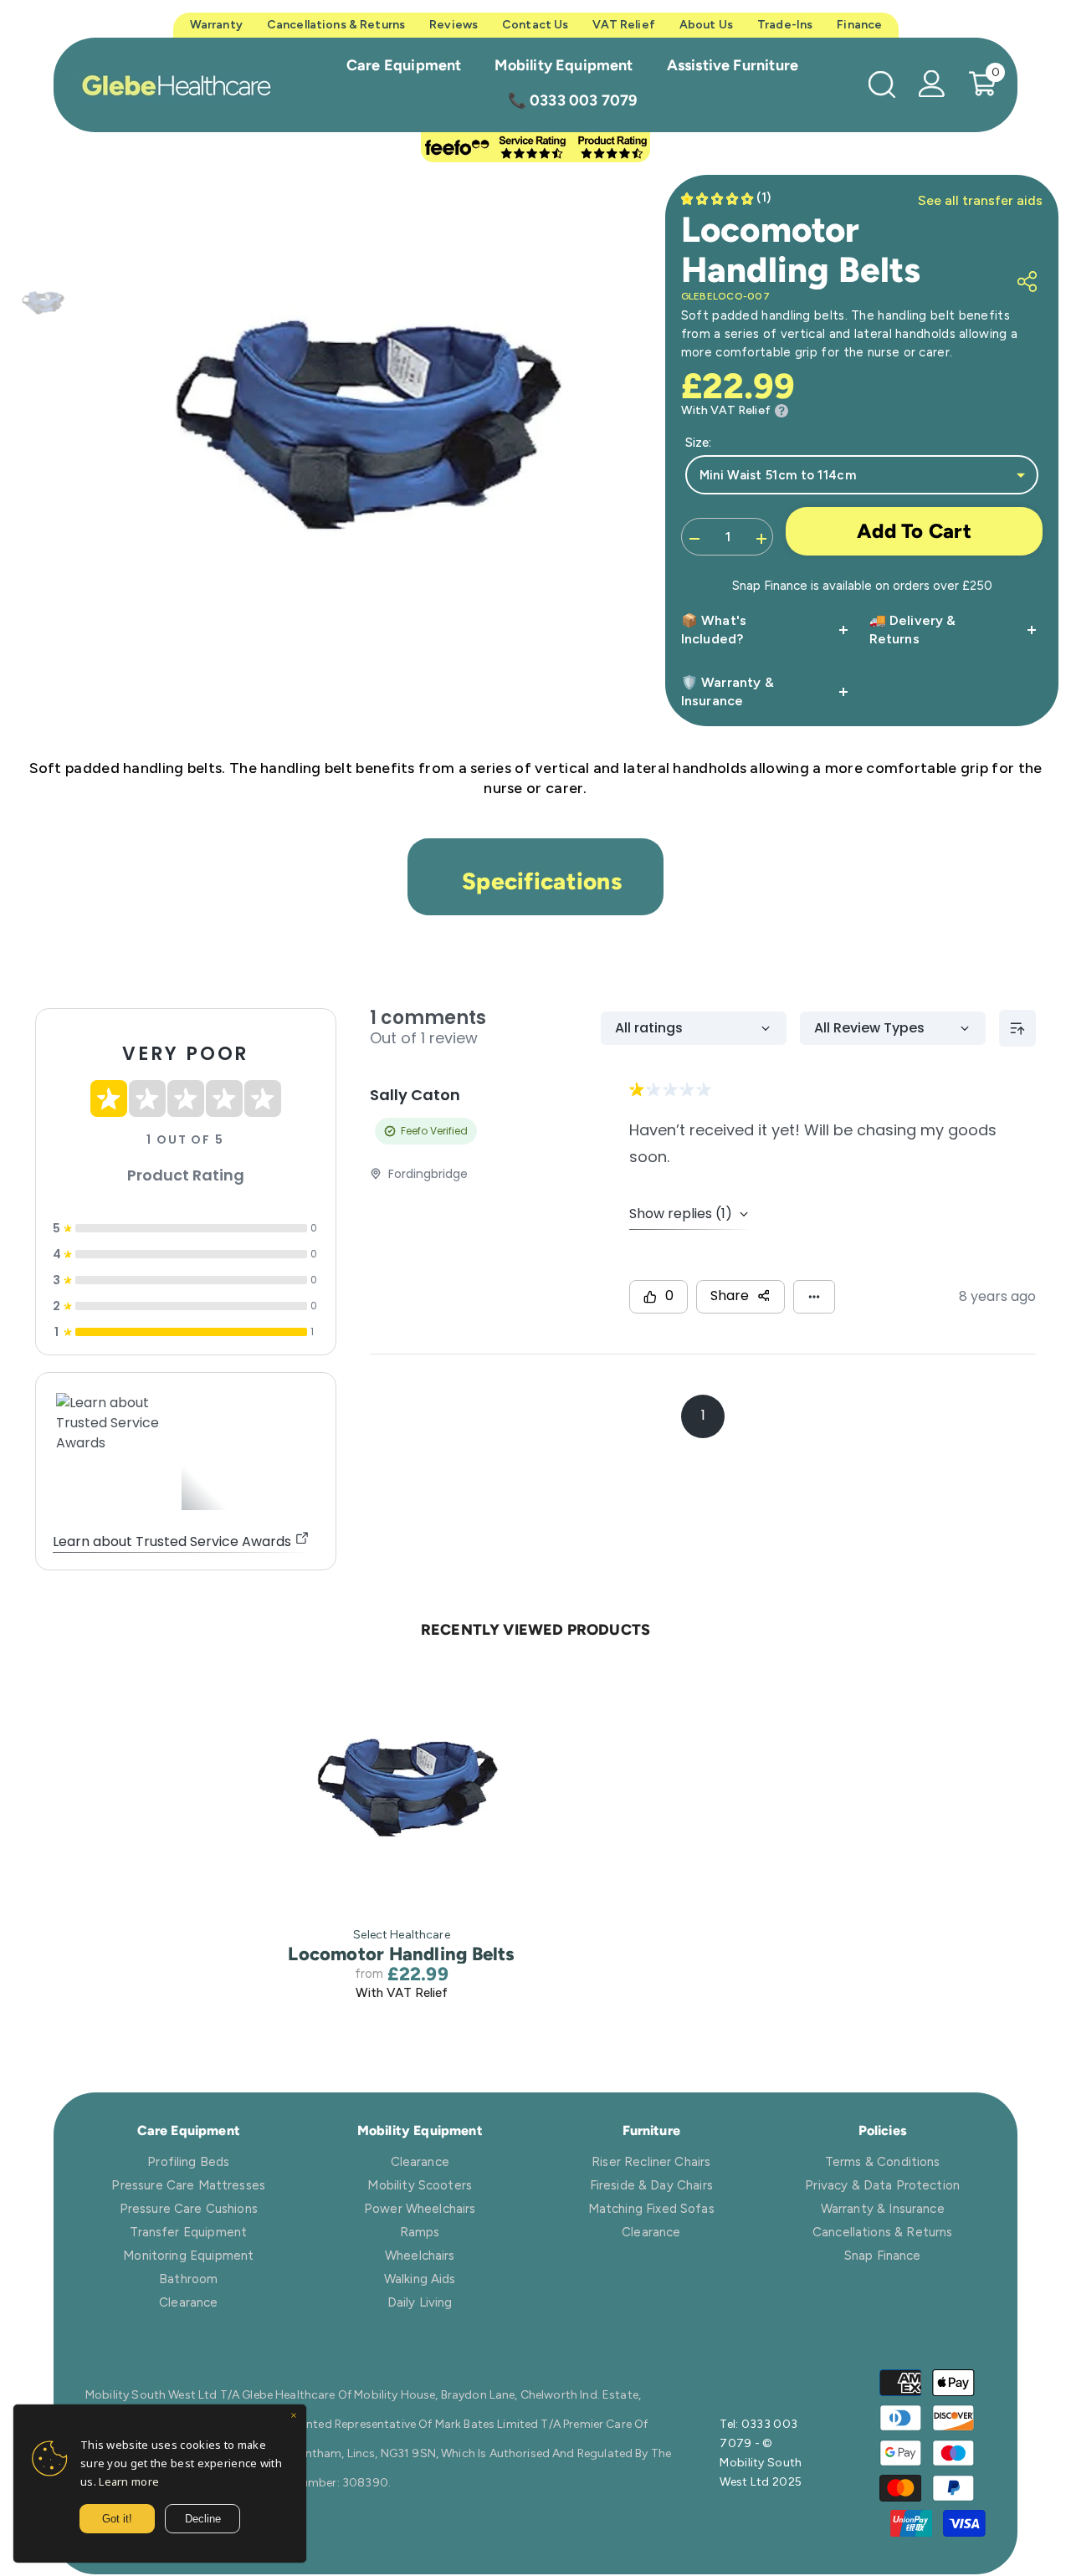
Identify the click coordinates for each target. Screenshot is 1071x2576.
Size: (698, 443)
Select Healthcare (401, 1935)
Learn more (129, 2481)
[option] (356, 434)
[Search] (882, 84)
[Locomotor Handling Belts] (402, 1792)
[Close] (294, 2417)
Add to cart (914, 531)
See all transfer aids (980, 200)
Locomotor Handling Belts (401, 1954)
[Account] (932, 84)
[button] (728, 198)
